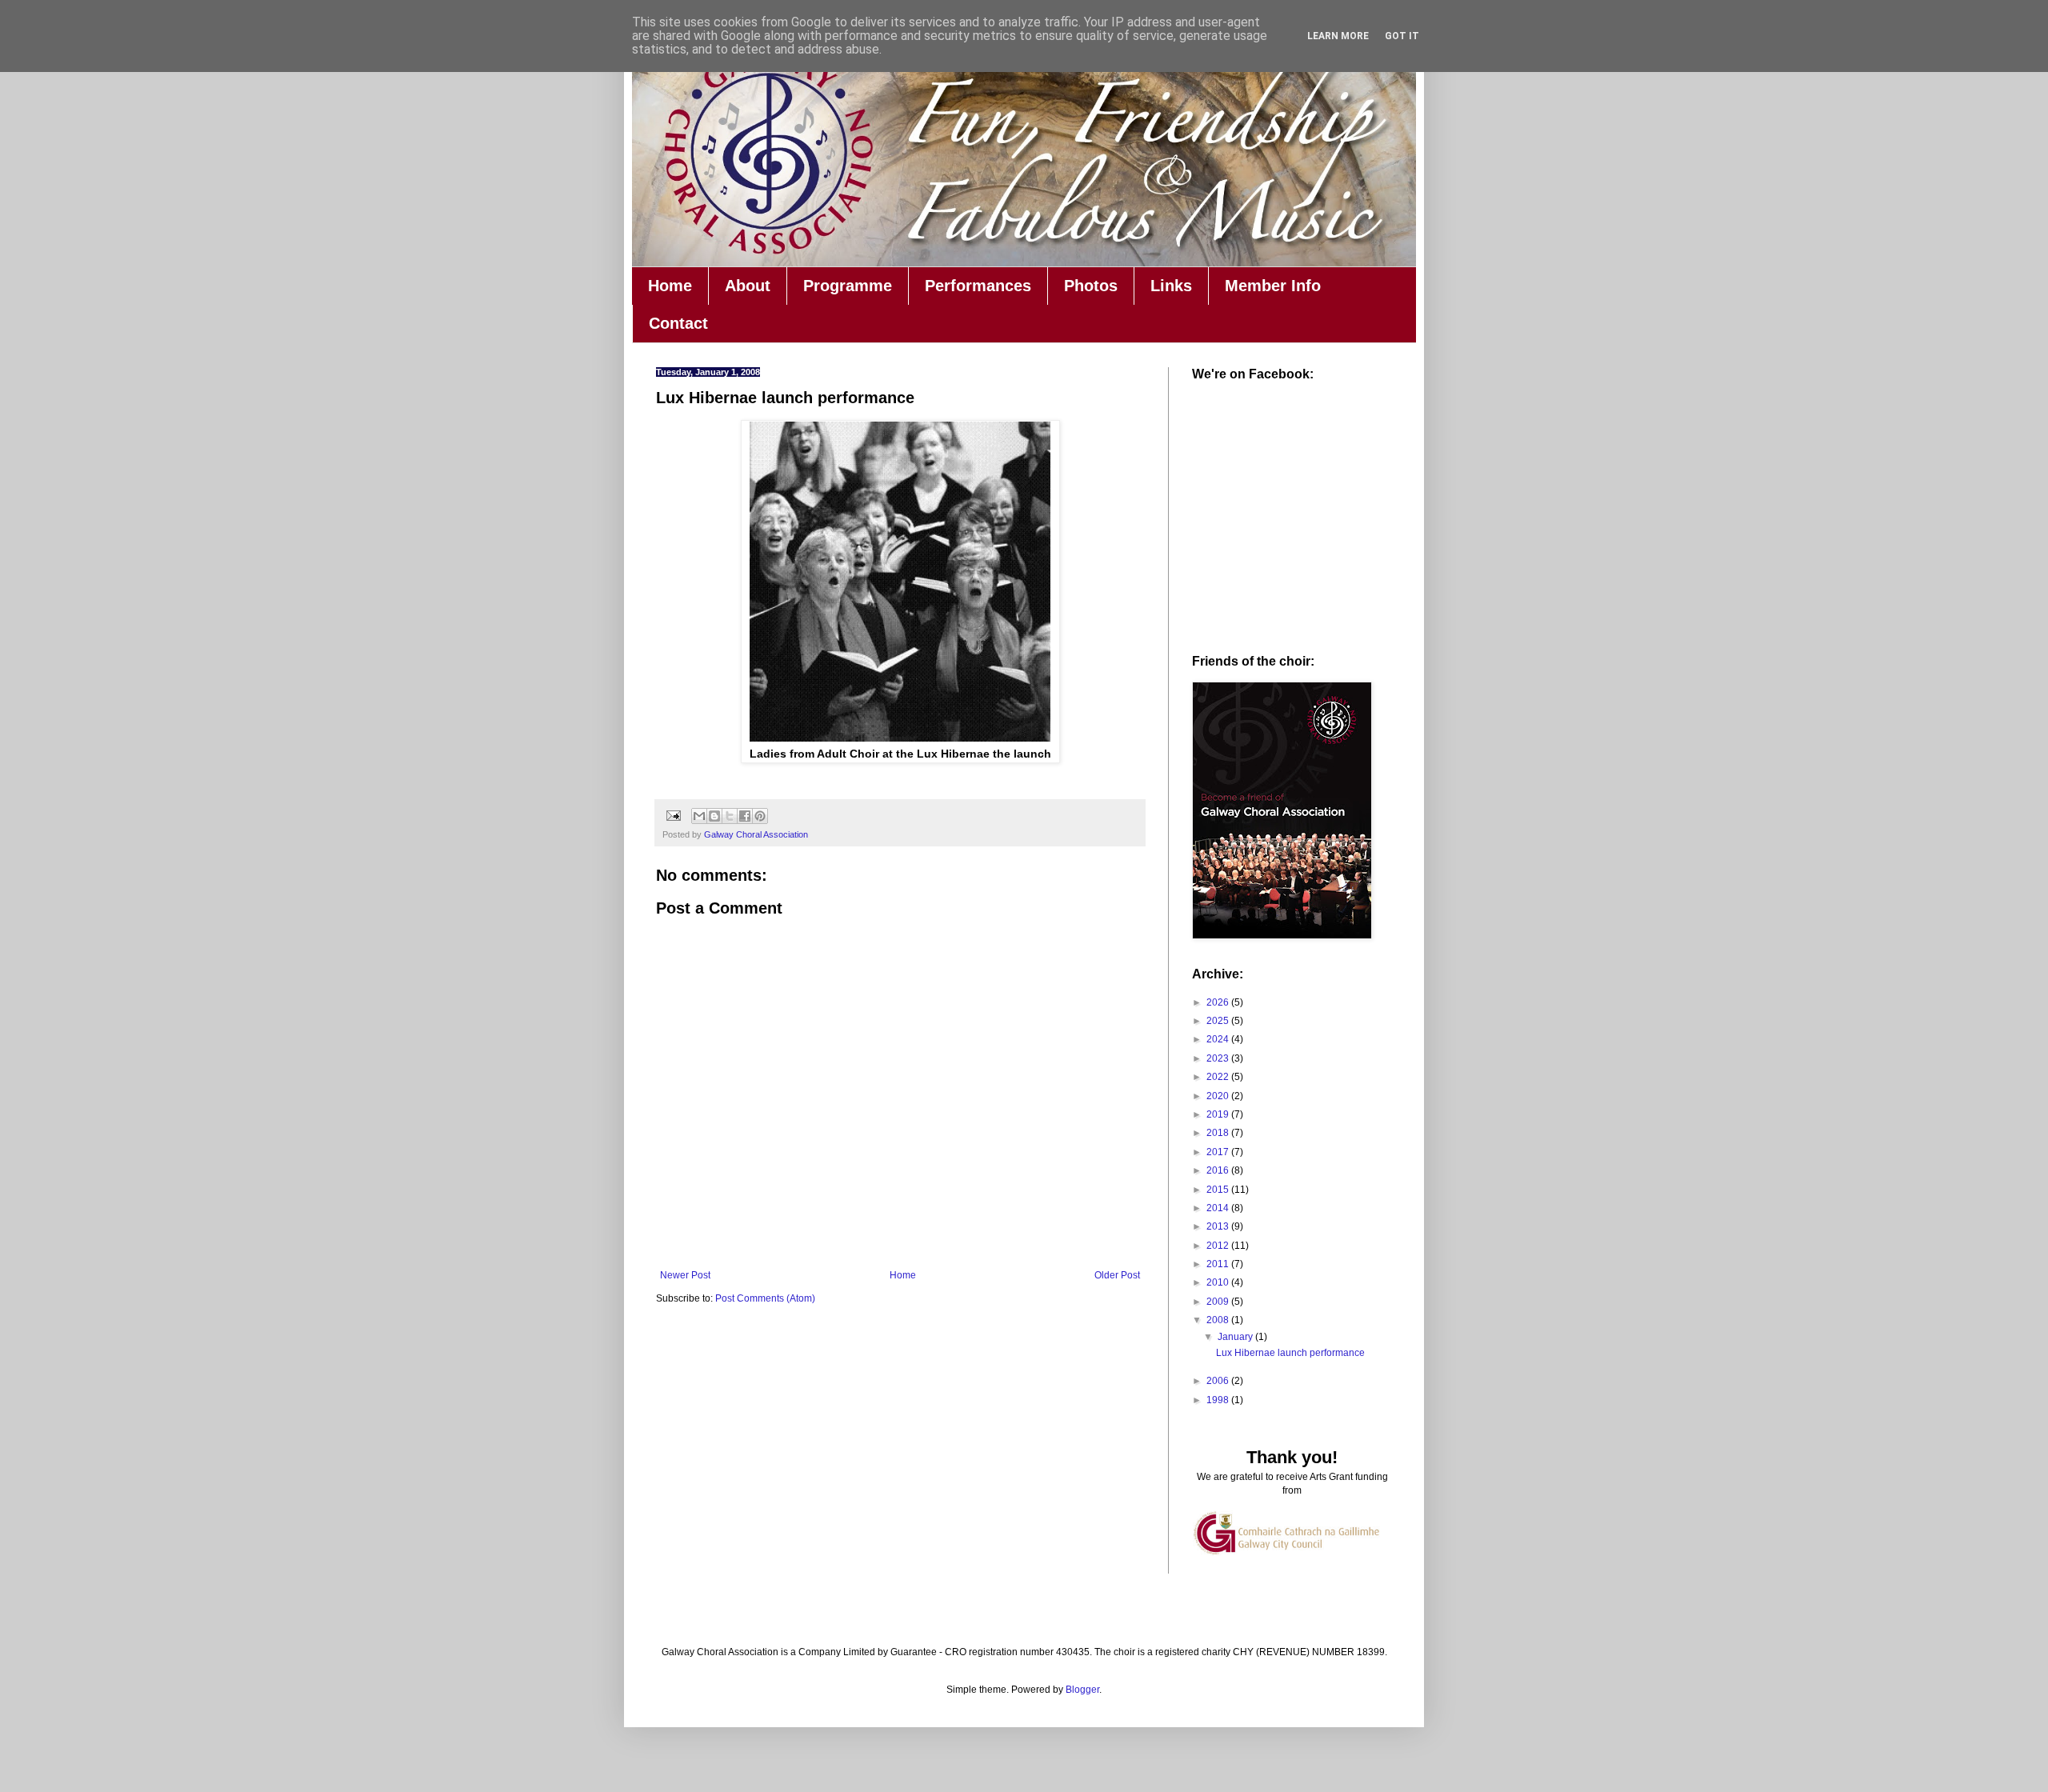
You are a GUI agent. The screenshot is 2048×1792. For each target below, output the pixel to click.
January (1236, 1337)
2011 (1219, 1264)
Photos (1091, 286)
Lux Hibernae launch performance (1290, 1353)
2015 (1219, 1190)
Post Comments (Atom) (765, 1298)
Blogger (1082, 1690)
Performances (978, 286)
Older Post (1117, 1275)
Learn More (1338, 36)
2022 (1219, 1077)
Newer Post (685, 1275)
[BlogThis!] (714, 816)
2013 (1219, 1226)
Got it (1402, 36)
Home (670, 286)
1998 (1219, 1400)
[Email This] (699, 816)
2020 (1219, 1096)
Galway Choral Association (756, 834)
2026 (1219, 1002)
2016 (1219, 1170)
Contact (678, 323)
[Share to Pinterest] (760, 816)
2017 (1219, 1152)
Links (1171, 286)
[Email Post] (673, 815)
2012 (1219, 1246)
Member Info (1273, 286)
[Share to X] (730, 816)
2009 (1219, 1302)
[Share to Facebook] (745, 816)
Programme (848, 286)
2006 (1219, 1381)
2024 (1219, 1039)
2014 (1219, 1208)
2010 (1219, 1282)
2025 (1219, 1021)
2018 (1219, 1133)
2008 (1219, 1320)
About (748, 286)
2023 (1219, 1058)
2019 (1219, 1114)
